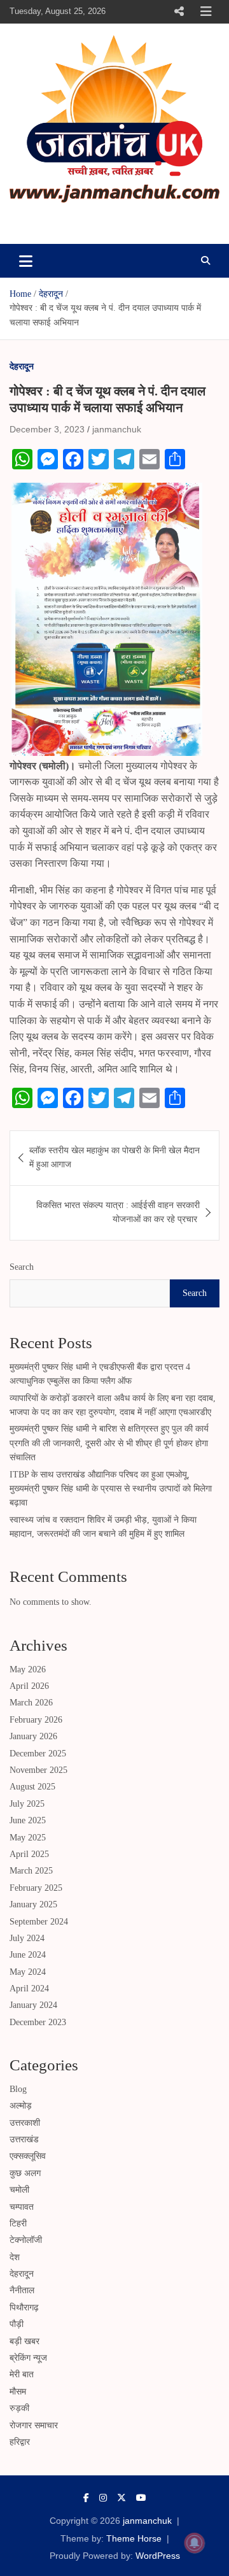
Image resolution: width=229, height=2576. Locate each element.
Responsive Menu (179, 11)
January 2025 (33, 1904)
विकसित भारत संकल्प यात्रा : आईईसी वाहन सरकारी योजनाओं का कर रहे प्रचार (118, 1212)
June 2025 (28, 1820)
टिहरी (18, 2224)
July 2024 (27, 1938)
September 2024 (39, 1922)
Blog (18, 2089)
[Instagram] (103, 2498)
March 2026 (31, 1703)
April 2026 (29, 1686)
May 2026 (28, 1669)
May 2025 (28, 1838)
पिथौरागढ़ (24, 2308)
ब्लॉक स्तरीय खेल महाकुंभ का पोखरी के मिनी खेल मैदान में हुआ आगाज (114, 1157)
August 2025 (32, 1787)
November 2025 (38, 1770)
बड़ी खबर (24, 2341)
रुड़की (19, 2408)
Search (22, 1267)
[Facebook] (86, 2498)
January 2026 (33, 1736)
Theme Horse (134, 2538)
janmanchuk (61, 220)
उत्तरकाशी (25, 2123)
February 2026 (36, 1720)
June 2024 (28, 1955)
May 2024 (28, 1972)
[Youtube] (141, 2498)
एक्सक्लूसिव (28, 2156)
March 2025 (31, 1871)
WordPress (158, 2556)
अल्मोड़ (21, 2106)
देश (15, 2257)
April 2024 (29, 1989)
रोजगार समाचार (34, 2425)
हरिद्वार (20, 2442)
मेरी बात (22, 2374)
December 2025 (38, 1754)
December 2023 (38, 2022)
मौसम (18, 2392)
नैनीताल (22, 2290)
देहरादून (22, 366)
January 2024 (33, 2005)
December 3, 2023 (47, 429)
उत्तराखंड (24, 2139)
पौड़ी (17, 2324)
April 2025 (29, 1854)
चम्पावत (22, 2207)
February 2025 (36, 1888)
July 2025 (27, 1804)
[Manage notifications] (195, 2543)
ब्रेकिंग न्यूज (28, 2358)
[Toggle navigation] (26, 260)
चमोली (19, 2190)
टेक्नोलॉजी (26, 2240)
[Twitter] (121, 2498)
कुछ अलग (25, 2173)
